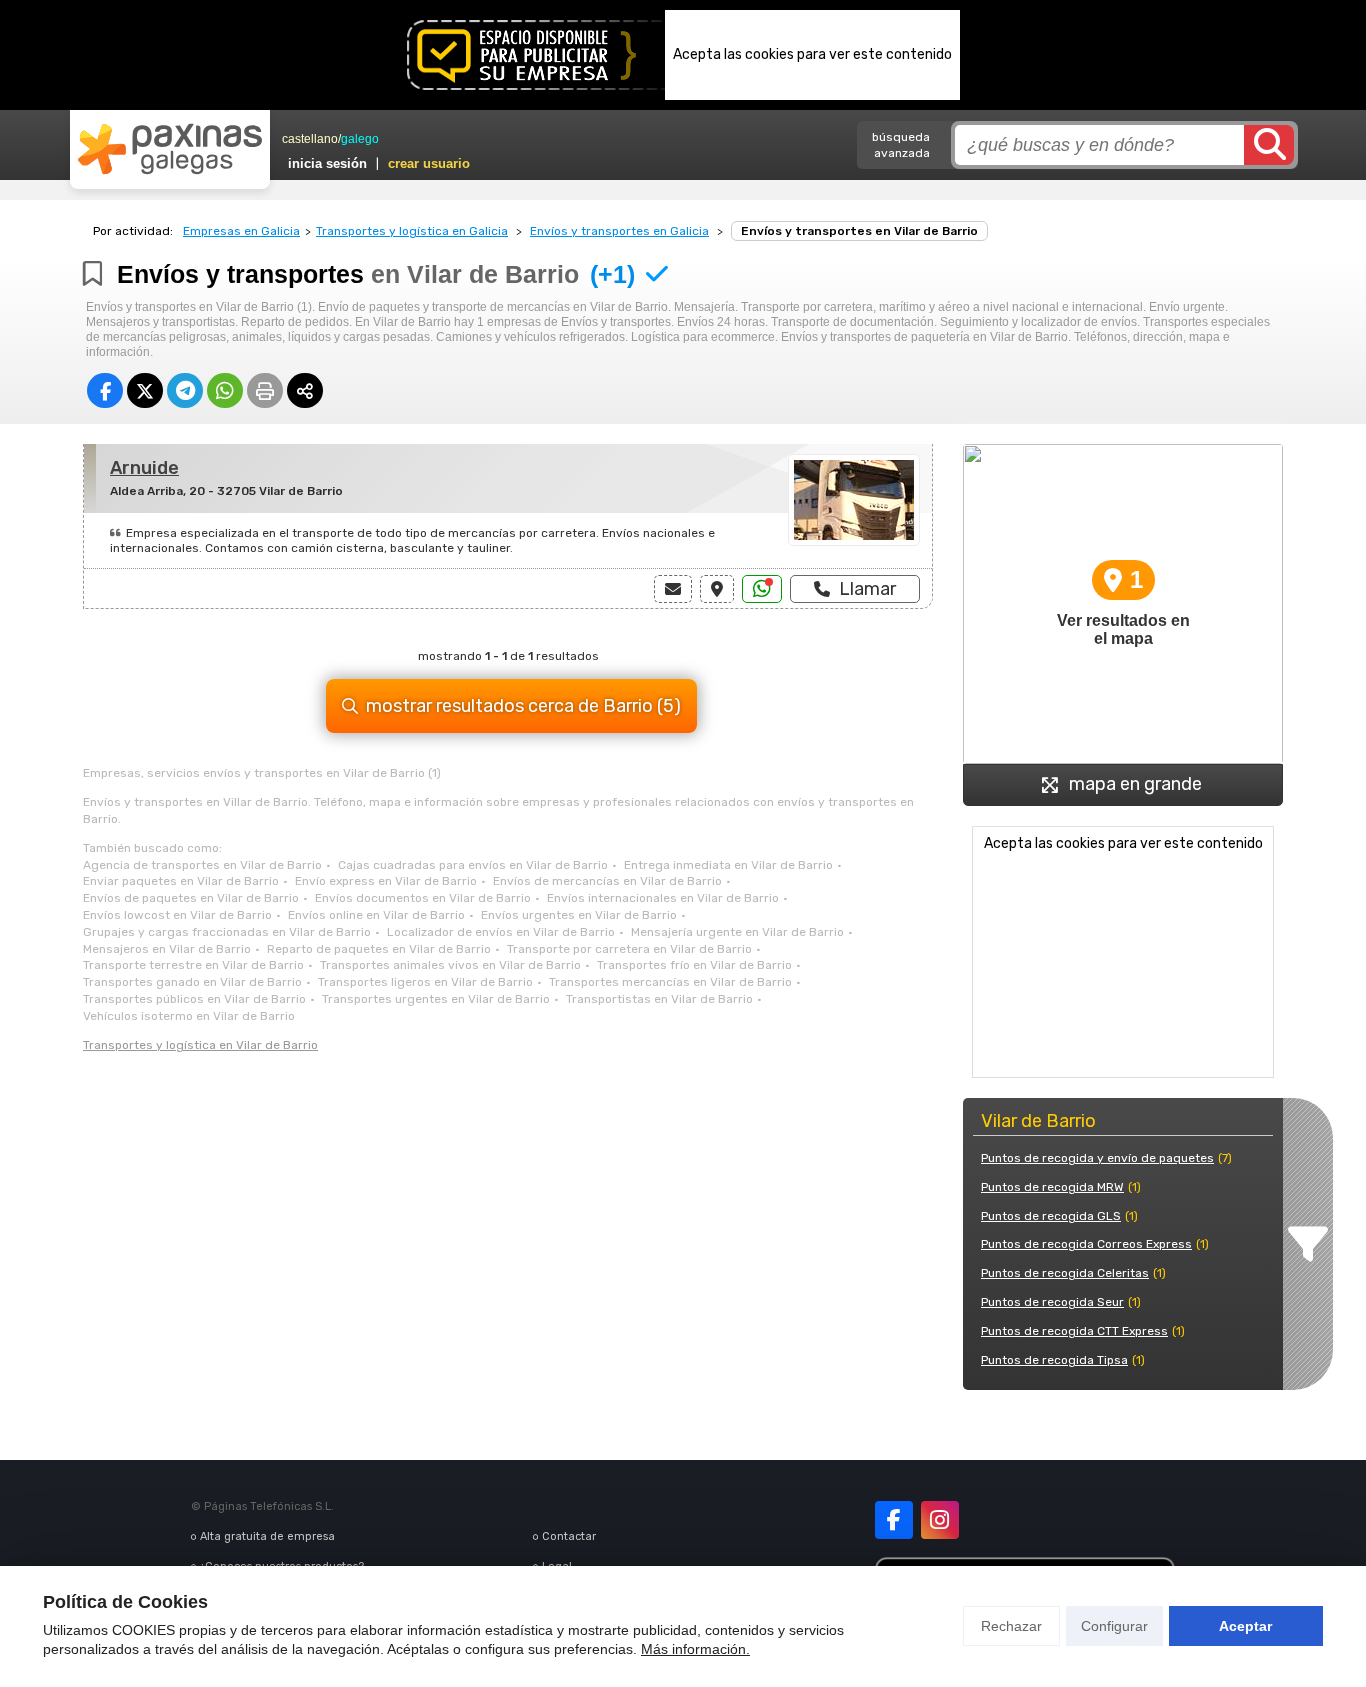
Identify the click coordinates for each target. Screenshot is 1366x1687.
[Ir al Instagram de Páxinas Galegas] (940, 1520)
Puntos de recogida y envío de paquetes (1097, 1158)
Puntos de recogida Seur (1052, 1302)
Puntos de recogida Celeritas (1065, 1273)
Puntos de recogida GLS (1051, 1216)
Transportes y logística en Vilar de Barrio (200, 1045)
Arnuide (144, 468)
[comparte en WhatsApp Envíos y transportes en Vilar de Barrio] (225, 390)
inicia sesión (327, 163)
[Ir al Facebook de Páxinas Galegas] (894, 1520)
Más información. (695, 1649)
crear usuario (429, 163)
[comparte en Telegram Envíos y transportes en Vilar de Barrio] (185, 390)
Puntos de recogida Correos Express (1086, 1244)
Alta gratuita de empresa (267, 1536)
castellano (310, 139)
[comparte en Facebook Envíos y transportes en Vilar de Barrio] (105, 390)
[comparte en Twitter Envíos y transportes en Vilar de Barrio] (145, 390)
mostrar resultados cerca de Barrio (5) (523, 706)
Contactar (569, 1536)
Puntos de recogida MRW (1052, 1187)
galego (360, 139)
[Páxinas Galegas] (170, 149)
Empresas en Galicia (241, 231)
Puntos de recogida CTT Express (1074, 1331)
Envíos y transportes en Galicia (619, 231)
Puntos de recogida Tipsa (1054, 1360)
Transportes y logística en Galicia (412, 231)
